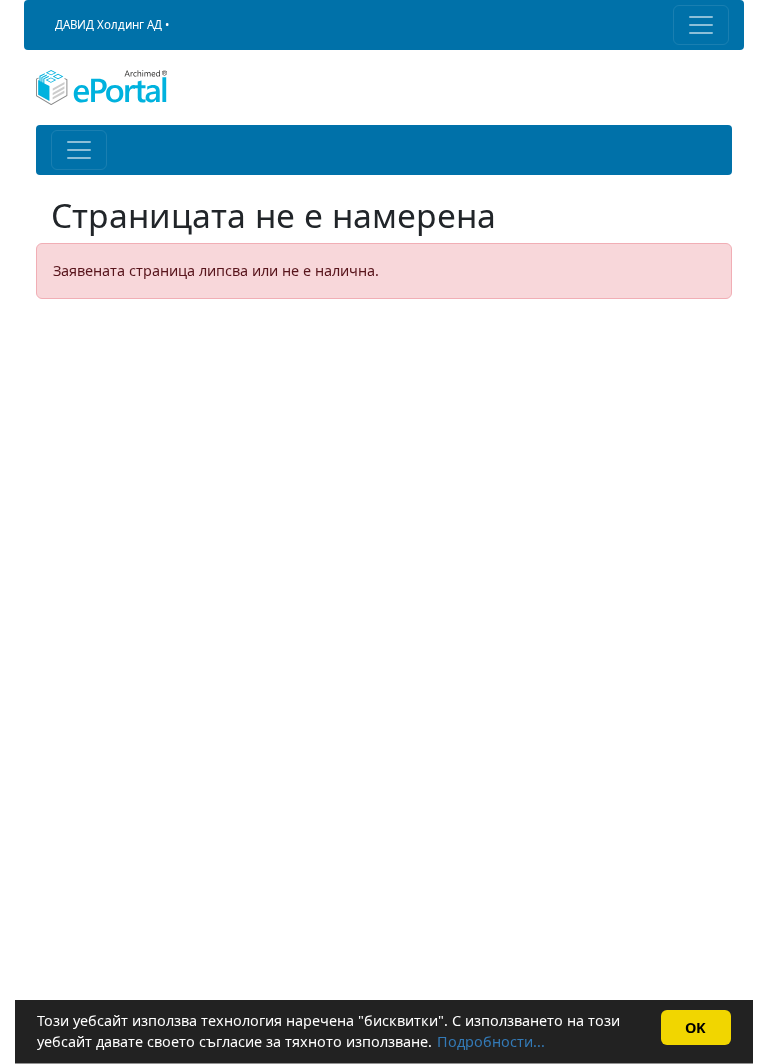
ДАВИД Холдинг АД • (112, 24)
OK (695, 1027)
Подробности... (491, 1041)
